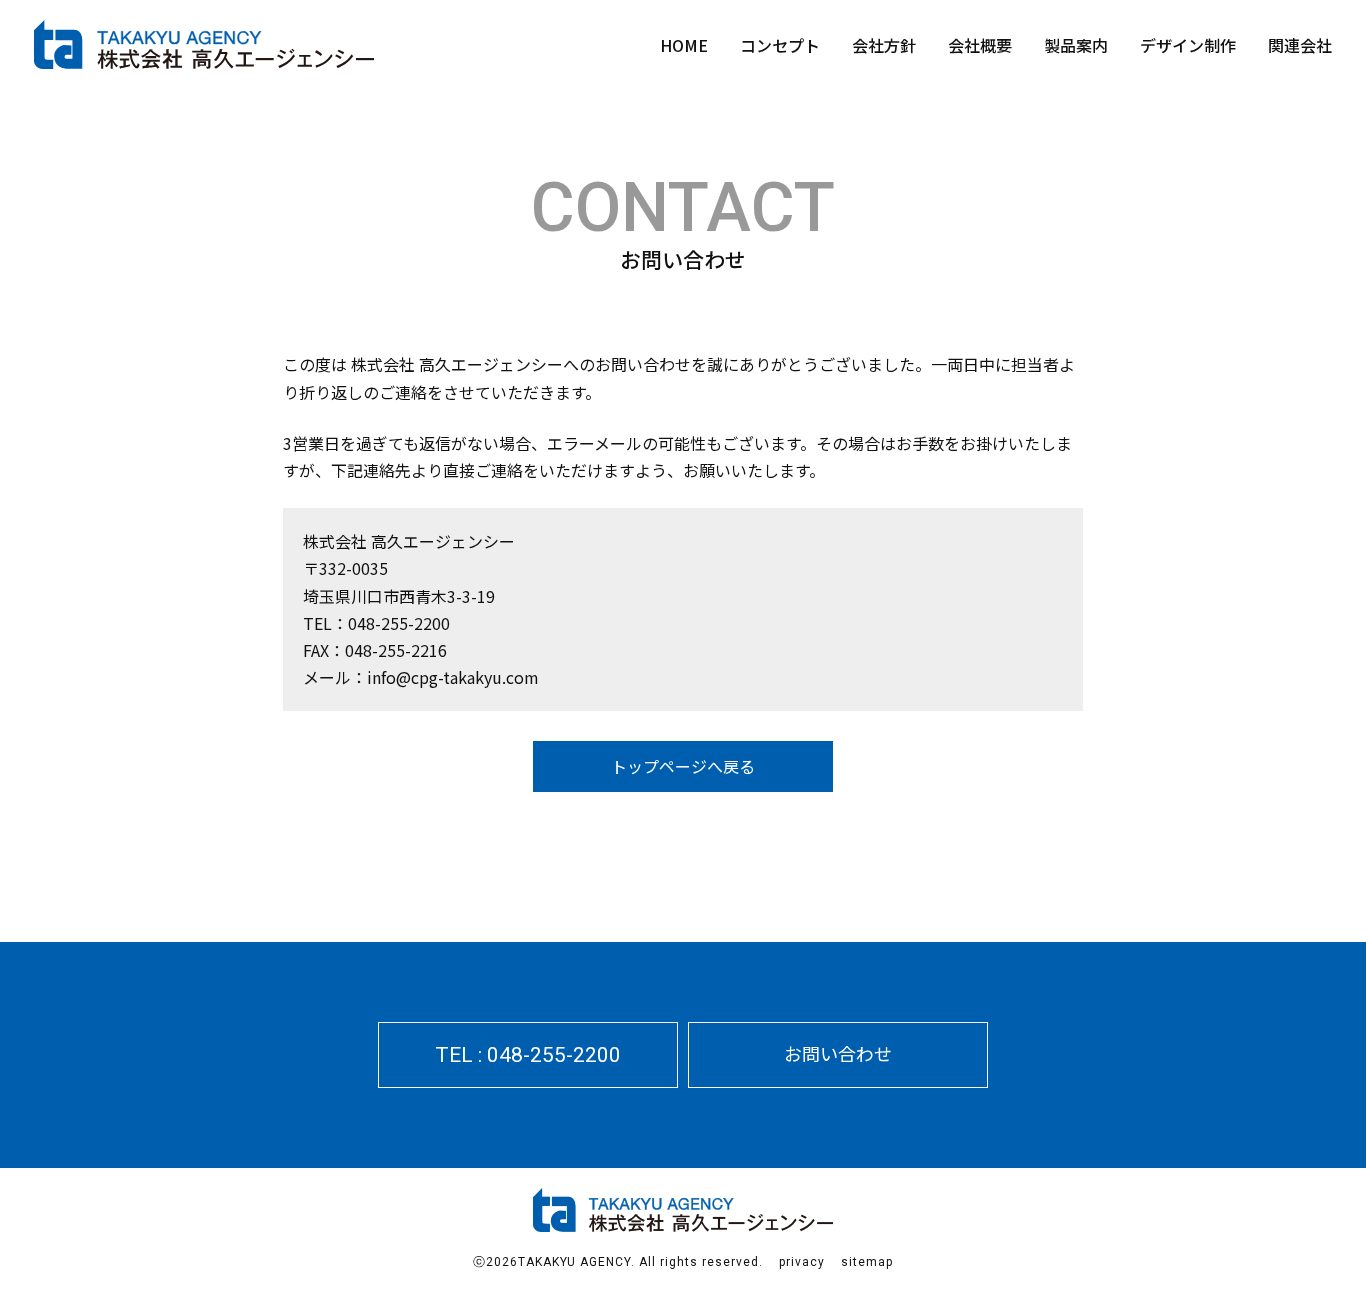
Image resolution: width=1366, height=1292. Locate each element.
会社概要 (980, 45)
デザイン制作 (1188, 45)
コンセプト (780, 45)
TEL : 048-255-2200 (528, 1055)
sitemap (867, 1262)
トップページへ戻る (683, 766)
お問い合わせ (838, 1053)
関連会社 (1300, 45)
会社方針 (884, 45)
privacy (802, 1262)
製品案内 (1076, 45)
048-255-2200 (399, 623)
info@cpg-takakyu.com (453, 677)
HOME (684, 45)
